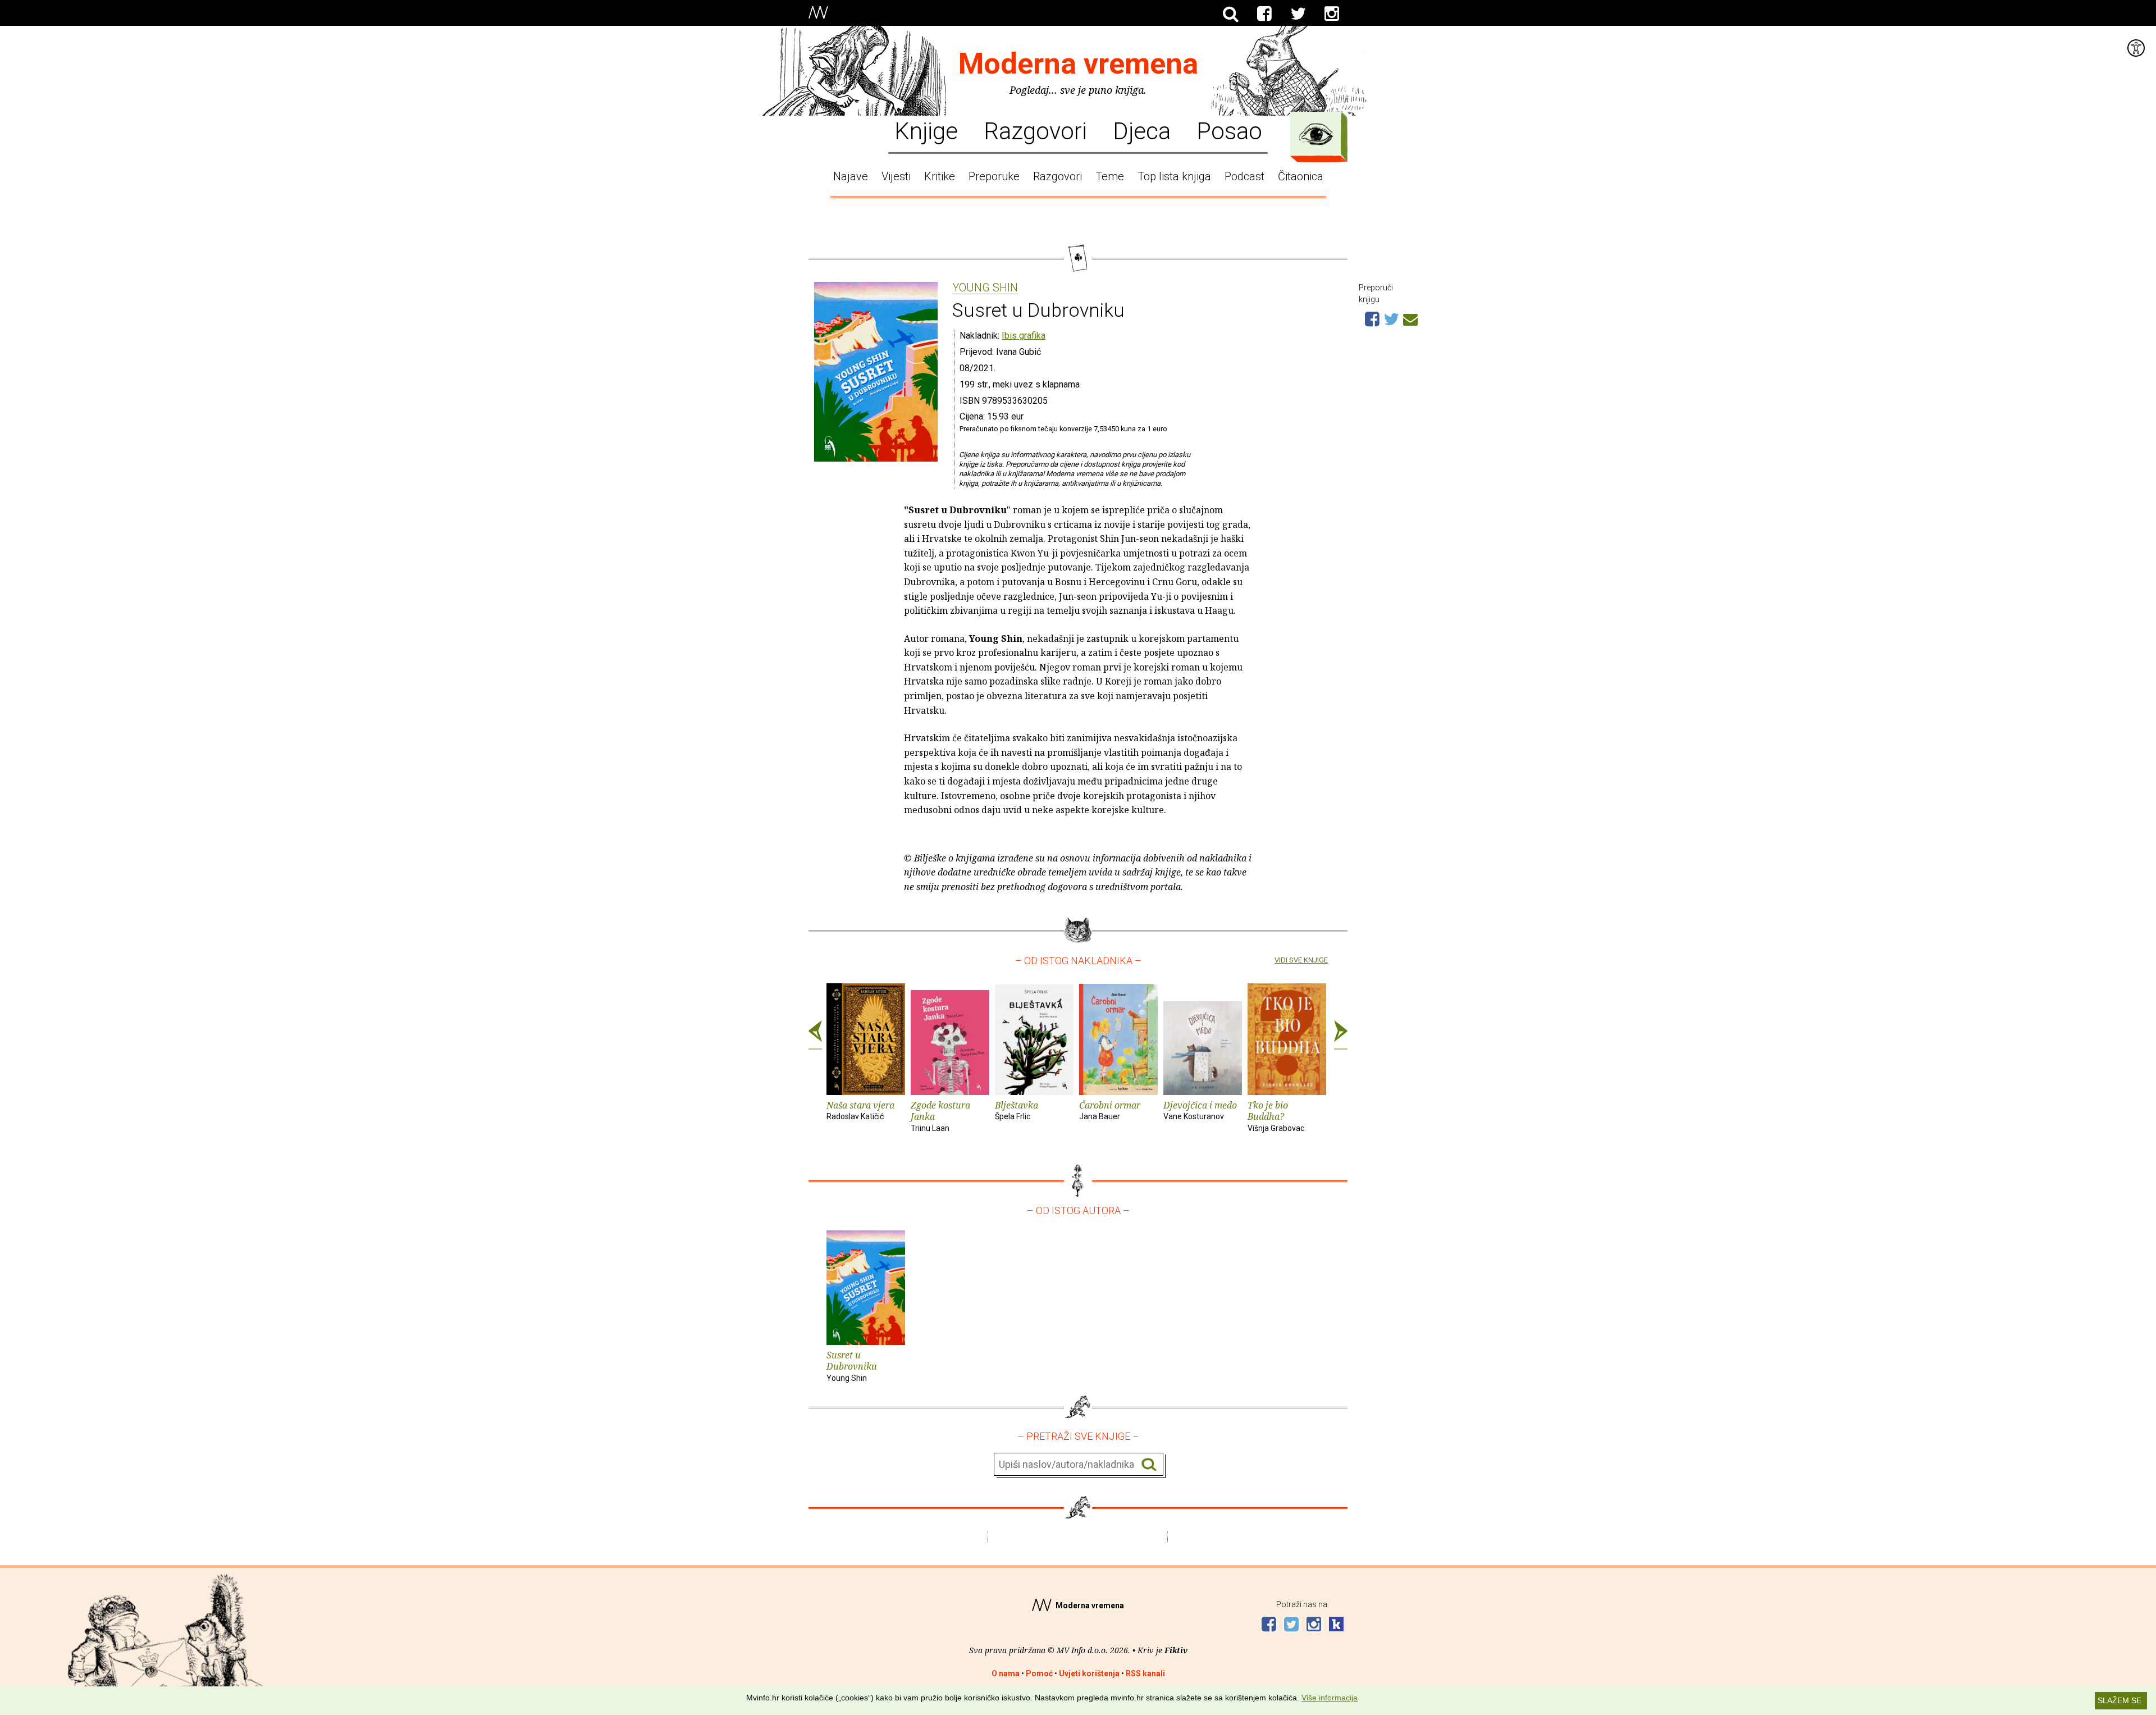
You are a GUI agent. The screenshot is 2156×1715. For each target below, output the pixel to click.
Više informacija (1330, 1698)
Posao (1229, 130)
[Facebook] (1264, 14)
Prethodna (815, 1036)
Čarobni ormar (1110, 1110)
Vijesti (896, 176)
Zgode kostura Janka (940, 1116)
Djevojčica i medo (1200, 1110)
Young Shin (985, 288)
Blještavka (1017, 1110)
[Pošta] (1410, 318)
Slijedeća (1341, 1036)
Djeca (1142, 130)
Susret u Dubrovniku (852, 1366)
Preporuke (994, 176)
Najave (851, 176)
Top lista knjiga (1174, 176)
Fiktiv (1176, 1650)
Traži (1149, 1465)
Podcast (1244, 176)
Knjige (926, 130)
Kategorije (1316, 134)
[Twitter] (1298, 14)
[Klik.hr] (1336, 1625)
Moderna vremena (1078, 64)
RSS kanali (1145, 1673)
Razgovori (1035, 130)
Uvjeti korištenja (1089, 1673)
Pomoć (1039, 1673)
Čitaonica (1301, 176)
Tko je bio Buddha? (1276, 1116)
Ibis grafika (1024, 336)
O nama (1006, 1673)
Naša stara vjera (860, 1110)
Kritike (940, 176)
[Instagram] (1332, 14)
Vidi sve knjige (1301, 960)
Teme (1110, 176)
